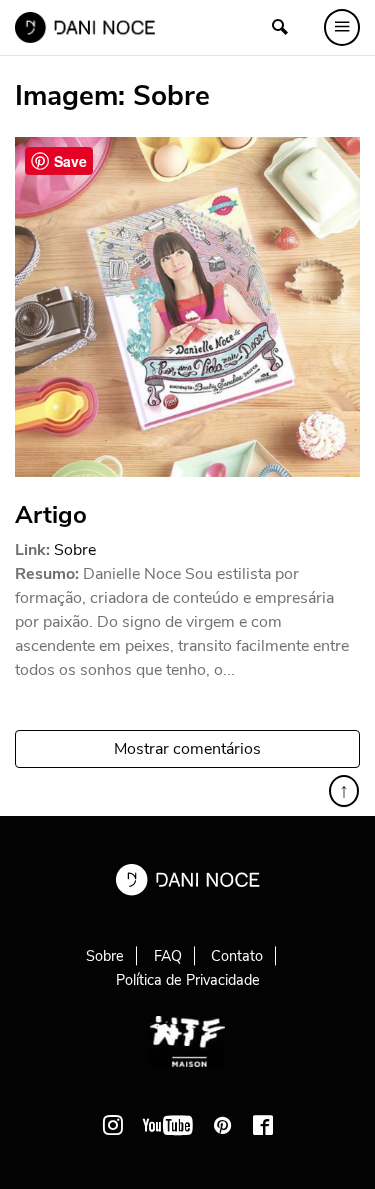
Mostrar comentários (187, 749)
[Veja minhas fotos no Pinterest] (223, 1125)
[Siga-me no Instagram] (113, 1125)
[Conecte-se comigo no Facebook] (263, 1125)
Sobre (75, 550)
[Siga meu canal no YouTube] (168, 1125)
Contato (237, 956)
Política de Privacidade (188, 980)
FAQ (168, 956)
